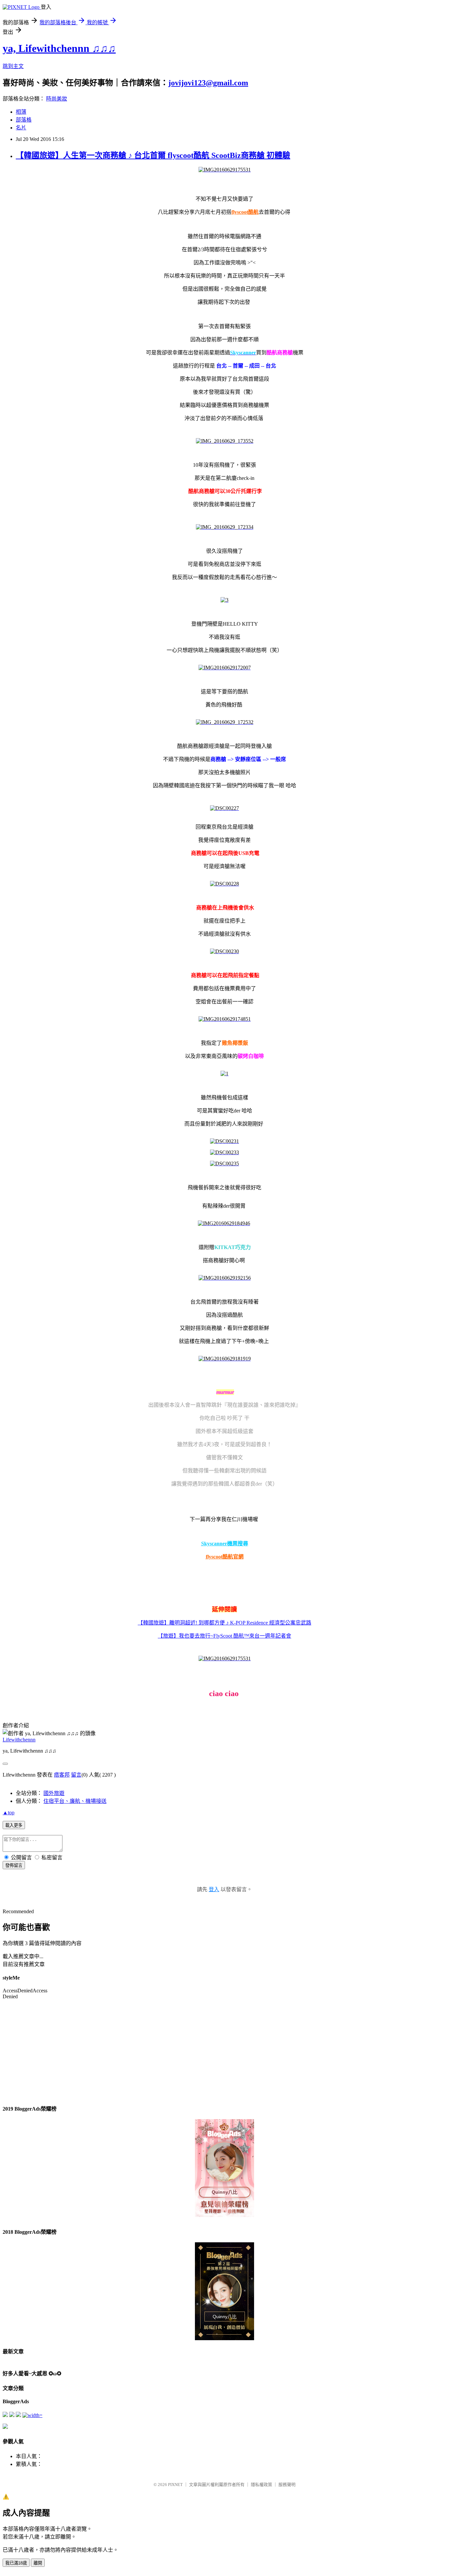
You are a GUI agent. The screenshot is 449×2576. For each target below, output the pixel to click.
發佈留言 (14, 1865)
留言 (76, 1775)
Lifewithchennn (19, 1740)
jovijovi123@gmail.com (208, 83)
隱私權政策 (261, 2485)
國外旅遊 (54, 1793)
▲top (9, 1813)
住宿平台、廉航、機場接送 (75, 1801)
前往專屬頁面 (225, 2168)
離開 (38, 2563)
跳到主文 (13, 66)
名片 (21, 128)
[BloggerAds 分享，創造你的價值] (225, 2140)
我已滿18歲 (16, 2563)
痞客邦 (62, 1775)
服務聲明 (287, 2485)
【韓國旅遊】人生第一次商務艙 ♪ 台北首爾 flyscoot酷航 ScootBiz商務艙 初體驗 (153, 155)
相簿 (21, 112)
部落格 (24, 120)
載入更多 (14, 1825)
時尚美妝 (57, 99)
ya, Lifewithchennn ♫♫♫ (59, 48)
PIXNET (175, 2485)
